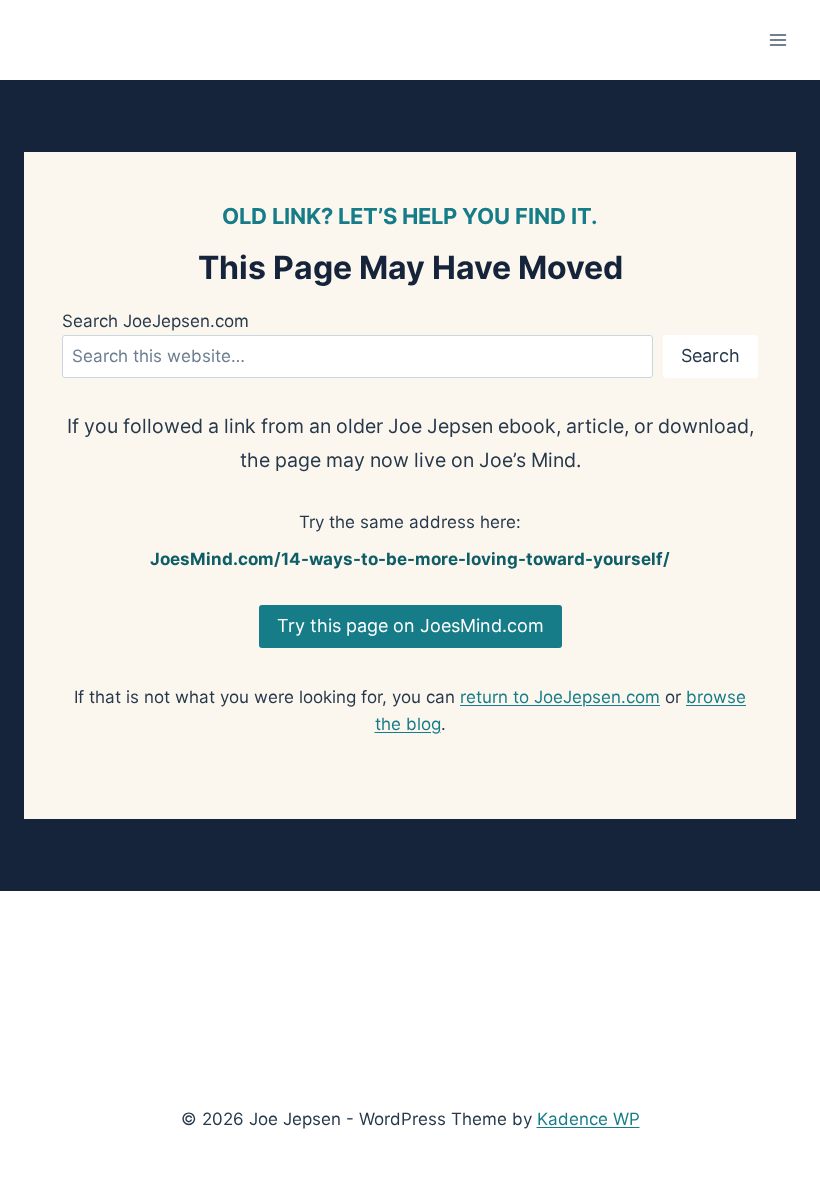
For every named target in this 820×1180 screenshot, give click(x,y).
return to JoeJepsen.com (560, 697)
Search (710, 355)
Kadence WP (588, 1119)
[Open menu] (777, 39)
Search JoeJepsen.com (155, 321)
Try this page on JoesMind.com (410, 625)
